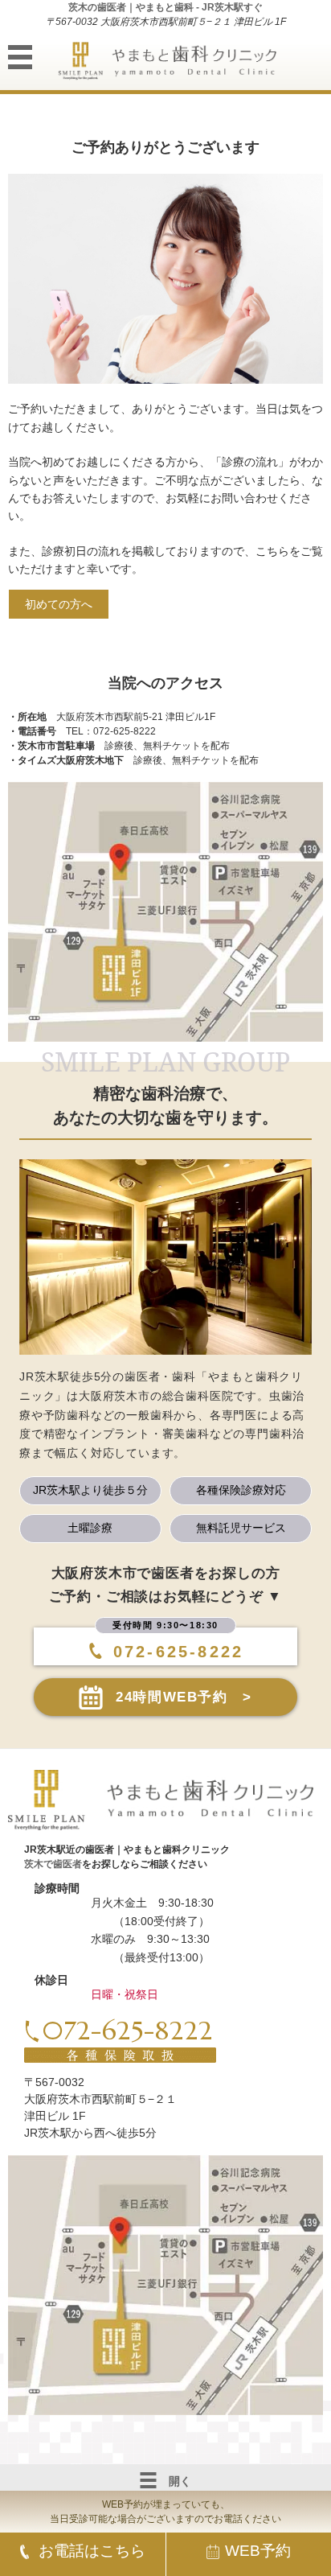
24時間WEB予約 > (184, 1697)
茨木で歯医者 (53, 1864)
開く (180, 2481)
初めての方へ (59, 604)
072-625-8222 (178, 1652)
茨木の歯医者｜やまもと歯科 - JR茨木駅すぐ (165, 7)
